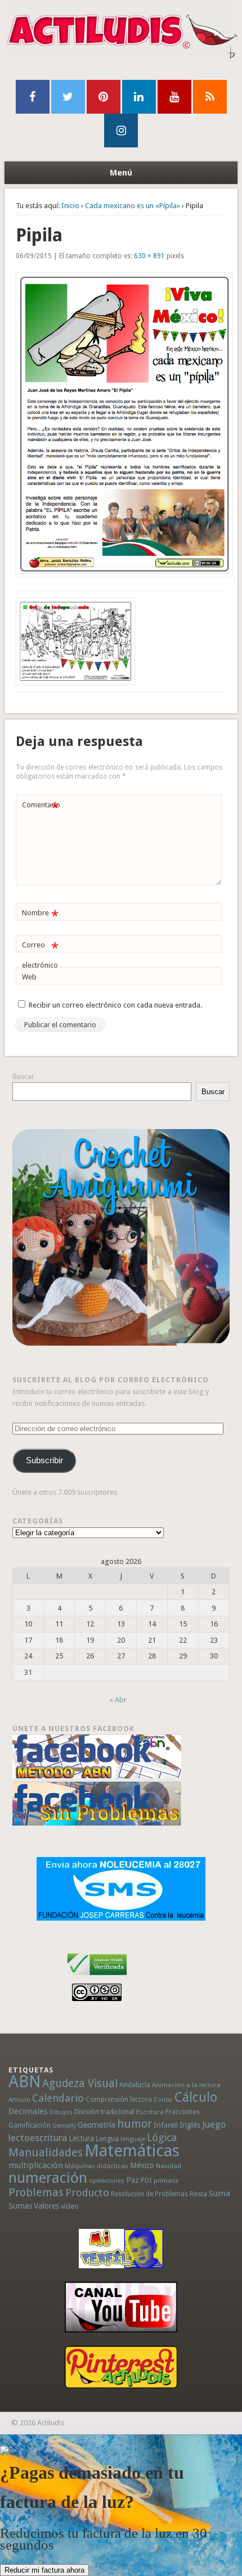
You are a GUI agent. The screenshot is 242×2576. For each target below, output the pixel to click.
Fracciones (183, 2112)
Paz (133, 2180)
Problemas (36, 2192)
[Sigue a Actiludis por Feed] (210, 97)
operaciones (107, 2181)
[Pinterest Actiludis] (121, 2367)
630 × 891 (149, 256)
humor (135, 2124)
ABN (24, 2082)
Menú (121, 173)
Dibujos (61, 2112)
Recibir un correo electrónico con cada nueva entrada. (115, 1005)
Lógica (162, 2137)
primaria (166, 2181)
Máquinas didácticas (97, 2166)
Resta (198, 2194)
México (142, 2165)
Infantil (166, 2125)
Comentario (41, 808)
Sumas (20, 2206)
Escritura (150, 2112)
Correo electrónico (40, 955)
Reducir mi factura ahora (44, 2570)
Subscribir (44, 1460)
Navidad (169, 2166)
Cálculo (196, 2097)
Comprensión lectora (119, 2100)
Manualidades (46, 2152)
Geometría (97, 2125)
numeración (48, 2178)
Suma (219, 2193)
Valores (46, 2206)
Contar (163, 2100)
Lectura (81, 2138)
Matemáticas (132, 2151)
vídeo (70, 2206)
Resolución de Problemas (149, 2194)
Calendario (58, 2098)
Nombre (40, 916)
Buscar (23, 1076)
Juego (214, 2125)
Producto (87, 2193)
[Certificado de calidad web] (97, 1977)
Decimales (28, 2111)
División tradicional (104, 2112)
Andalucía (135, 2085)
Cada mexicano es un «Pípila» (133, 206)
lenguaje (133, 2139)
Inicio (70, 206)
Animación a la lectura (186, 2085)
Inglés (190, 2125)
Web (29, 977)
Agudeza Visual (80, 2083)
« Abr (118, 1700)
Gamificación (30, 2125)
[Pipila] (121, 425)
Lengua (107, 2139)
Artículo (19, 2100)
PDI (146, 2180)
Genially (64, 2126)
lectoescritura (38, 2138)
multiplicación (36, 2165)
